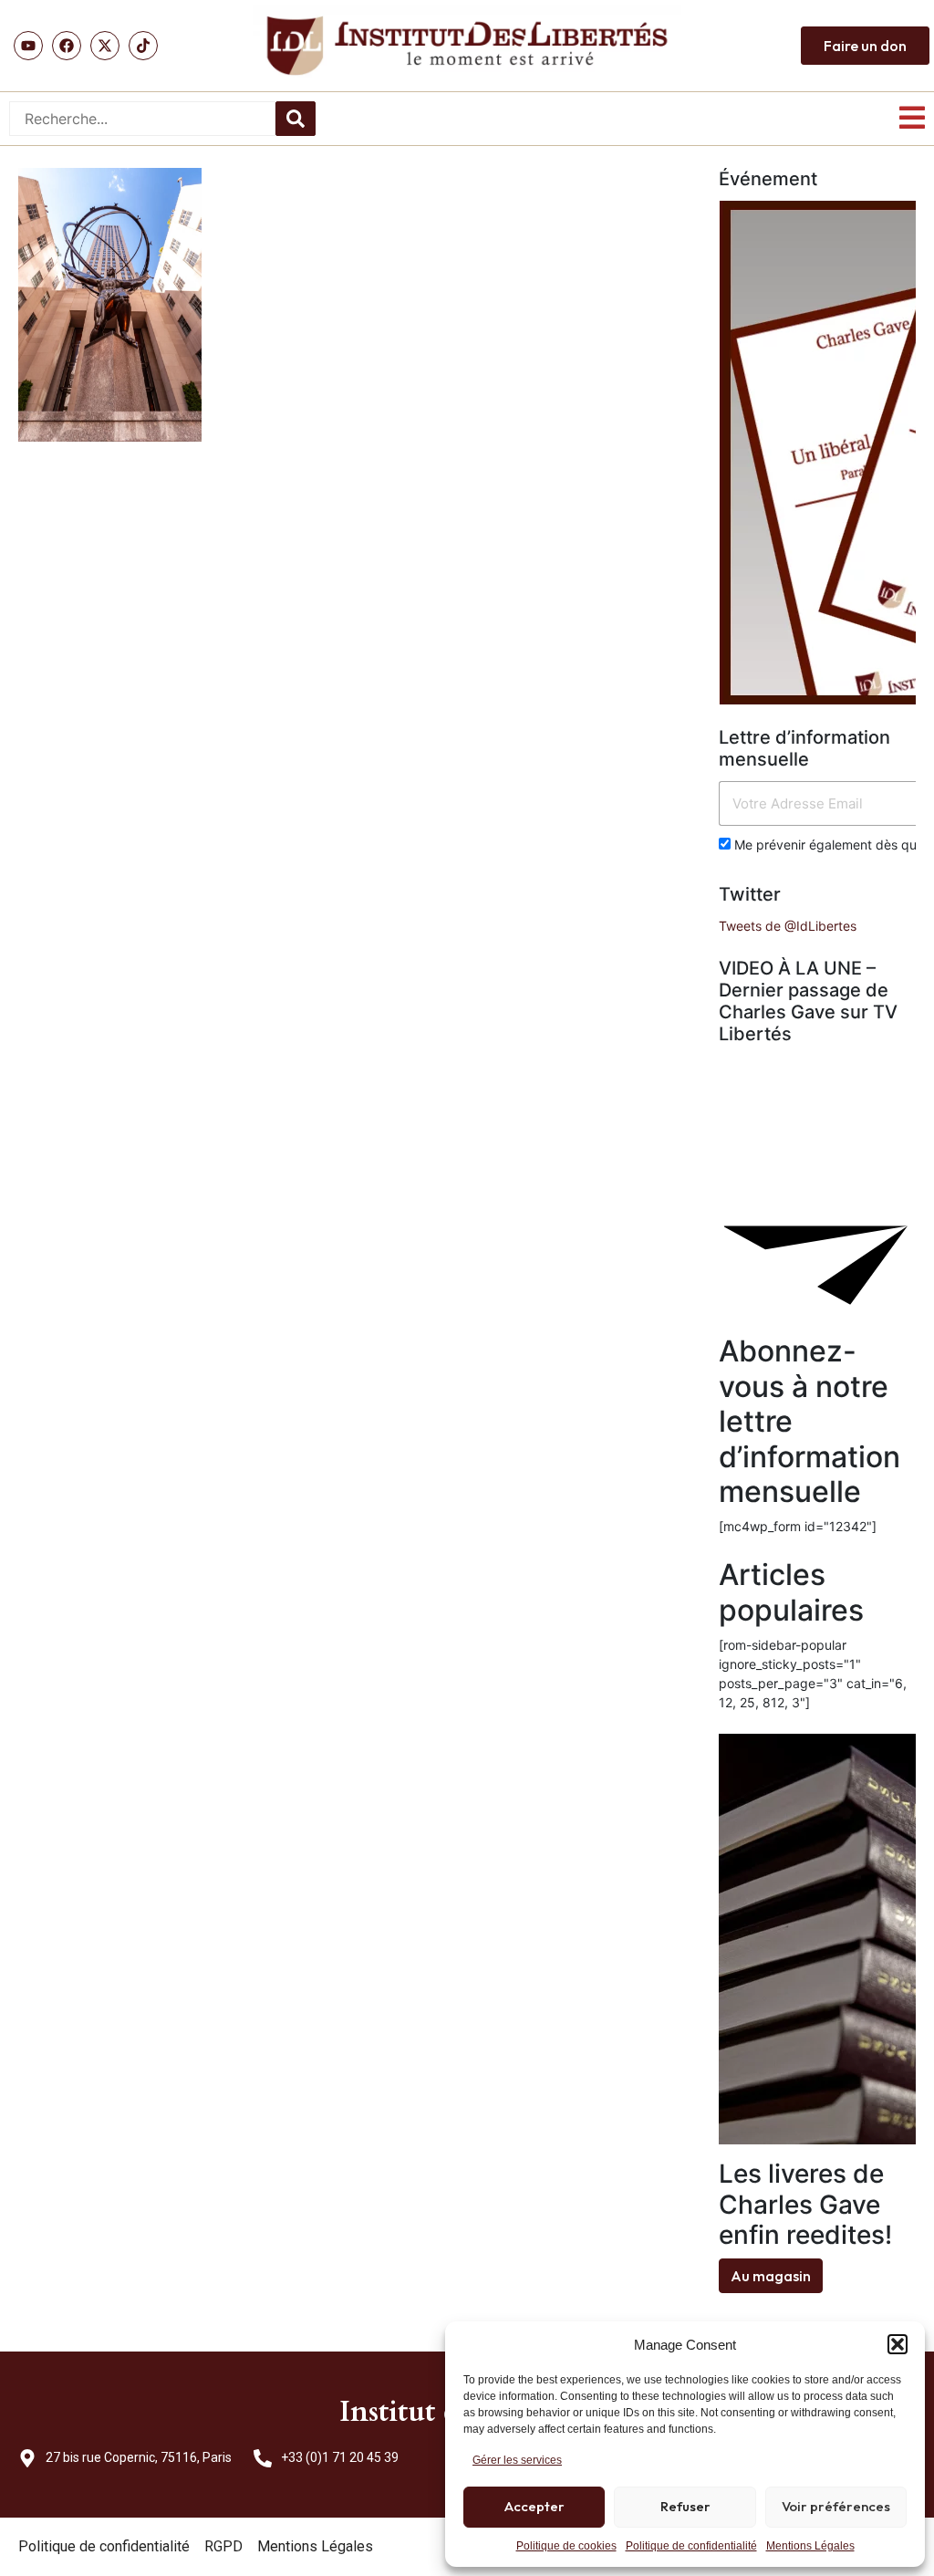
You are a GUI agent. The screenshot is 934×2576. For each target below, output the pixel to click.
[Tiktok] (143, 46)
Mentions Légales (810, 2546)
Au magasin (771, 2276)
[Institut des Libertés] (467, 46)
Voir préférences (836, 2506)
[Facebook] (67, 46)
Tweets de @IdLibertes (788, 926)
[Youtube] (28, 46)
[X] (105, 46)
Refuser (685, 2506)
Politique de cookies (566, 2546)
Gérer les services (517, 2460)
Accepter (534, 2506)
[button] (898, 2344)
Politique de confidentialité (691, 2546)
